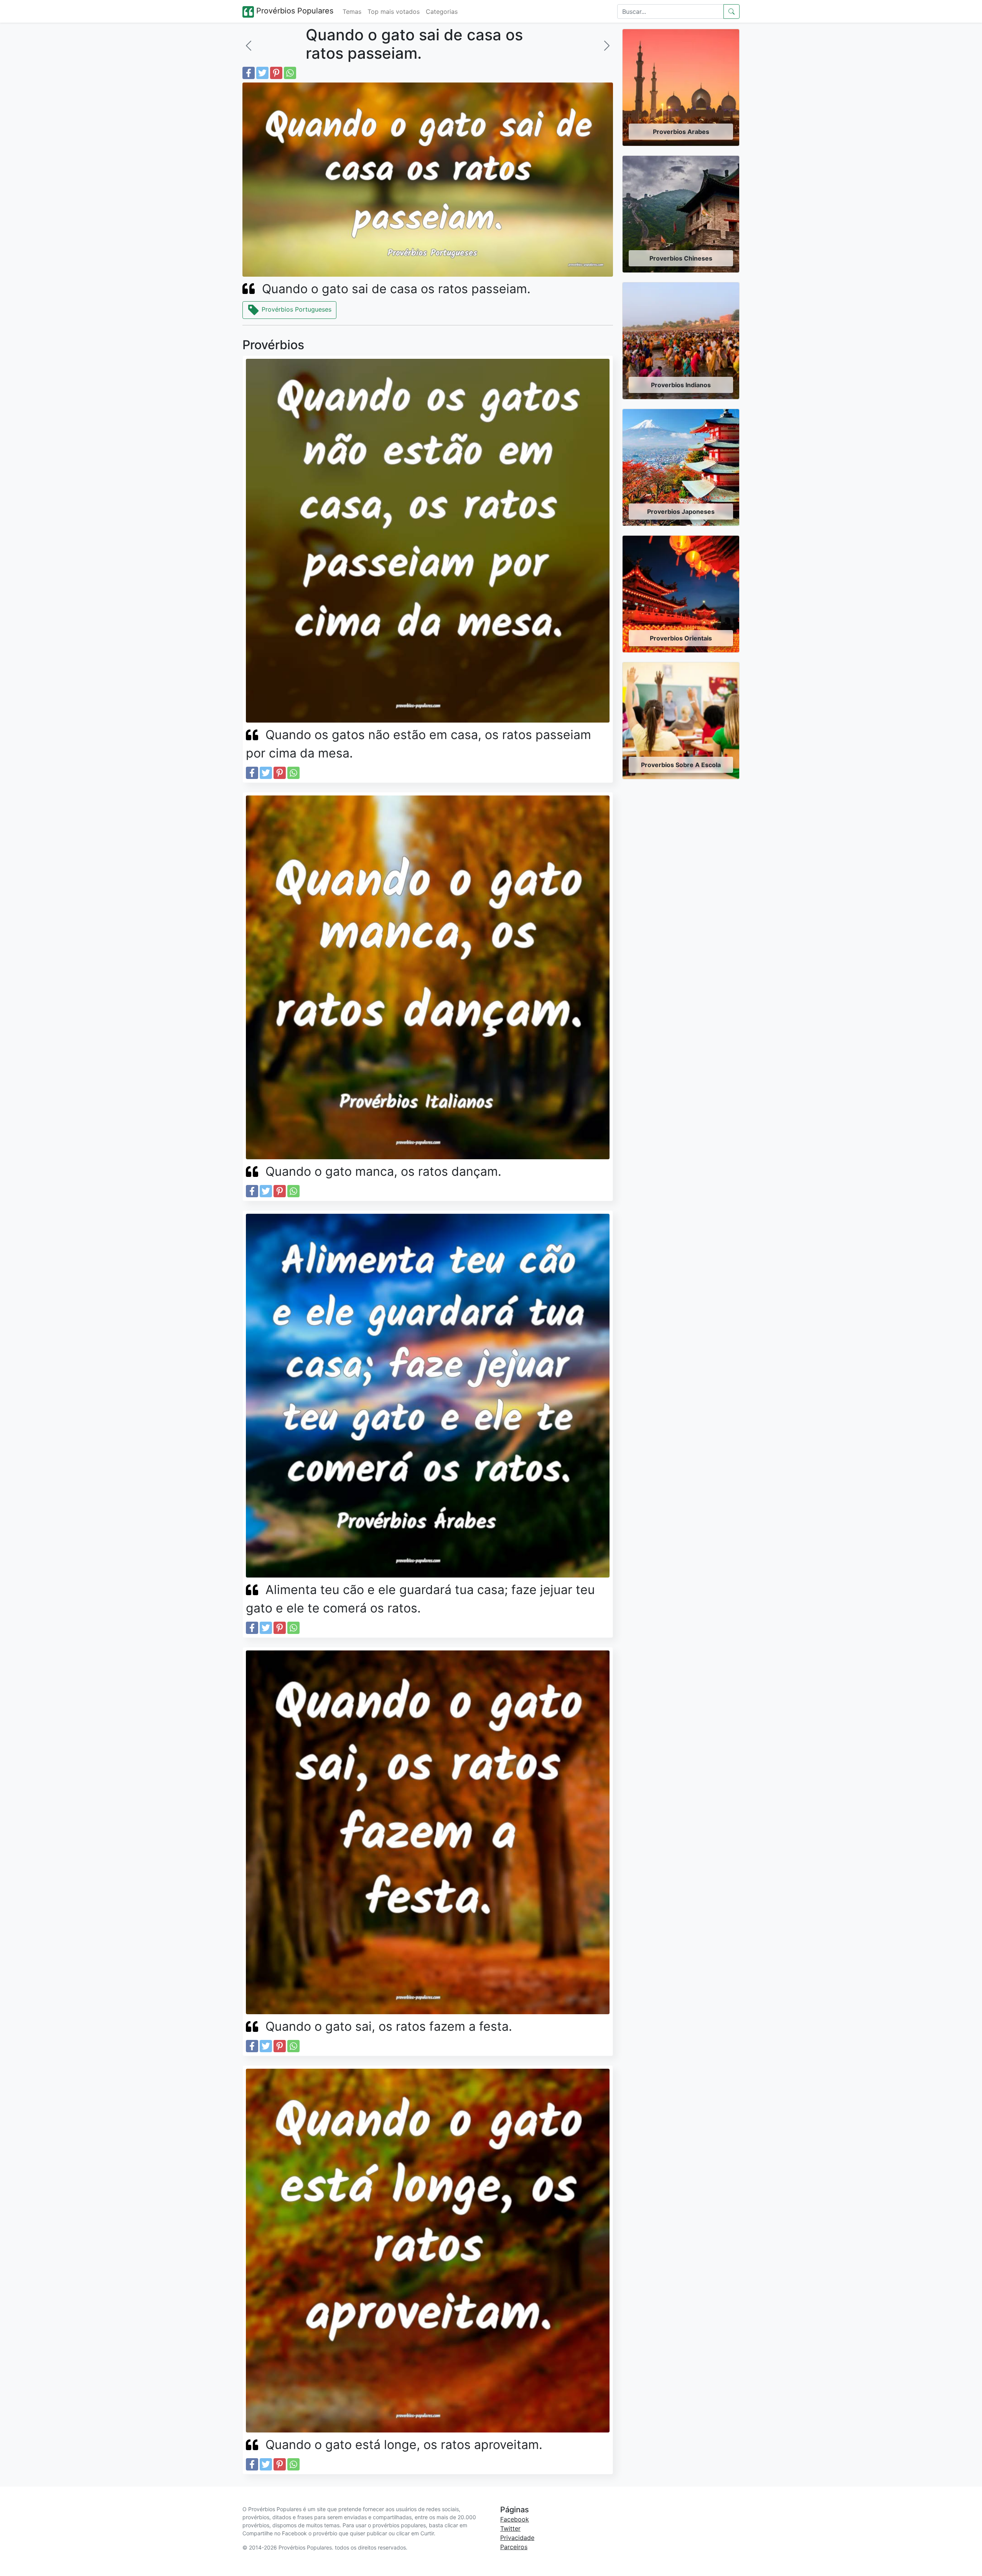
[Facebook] (249, 73)
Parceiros (514, 2547)
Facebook (515, 2519)
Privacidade (517, 2538)
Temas (352, 12)
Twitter (510, 2528)
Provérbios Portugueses (296, 309)
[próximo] (607, 46)
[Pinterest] (276, 73)
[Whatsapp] (290, 73)
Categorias (442, 12)
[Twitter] (262, 73)
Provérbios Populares (294, 11)
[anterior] (249, 46)
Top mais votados (394, 12)
